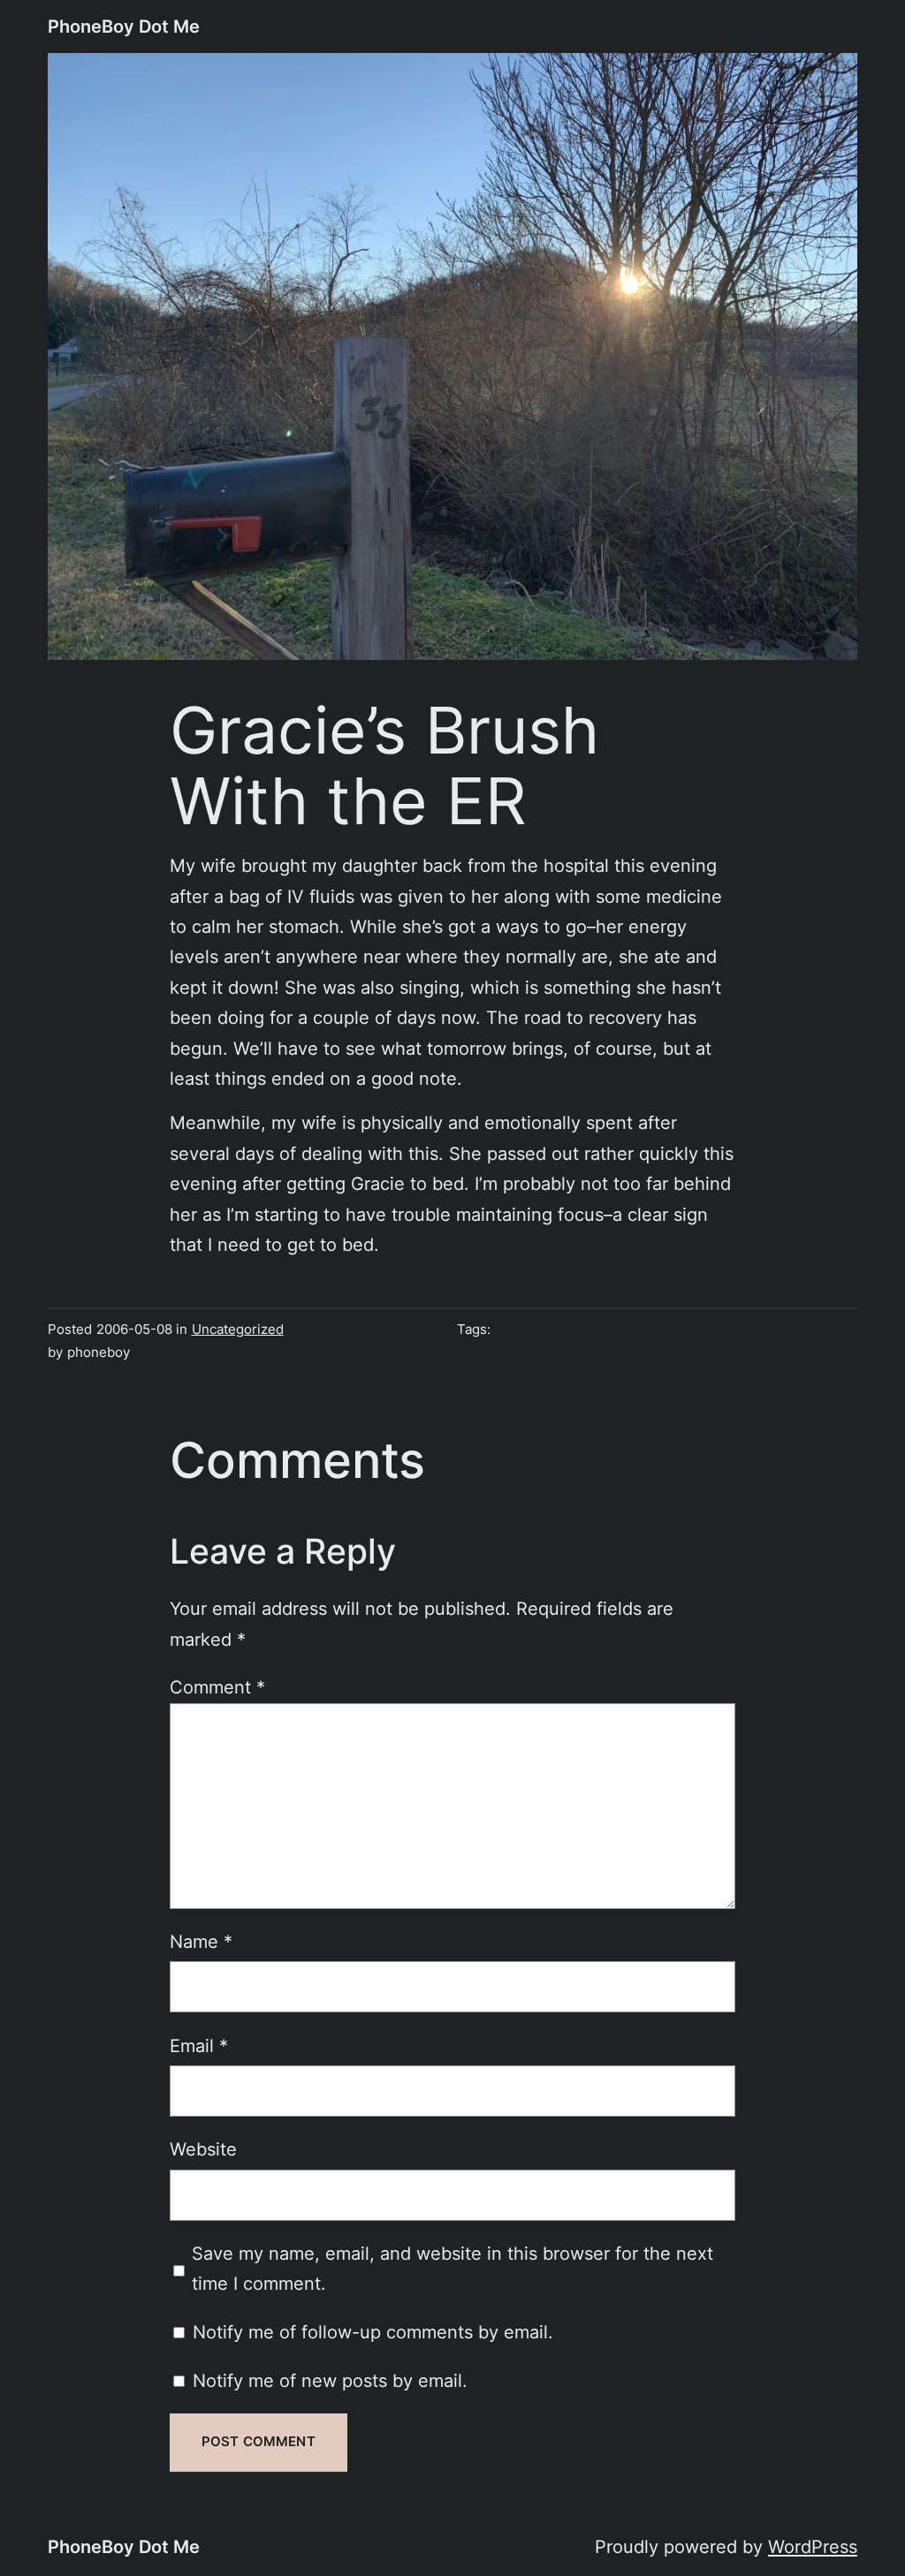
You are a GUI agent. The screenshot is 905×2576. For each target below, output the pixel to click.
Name (201, 1941)
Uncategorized (238, 1330)
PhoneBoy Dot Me (124, 26)
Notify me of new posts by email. (330, 2380)
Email (199, 2046)
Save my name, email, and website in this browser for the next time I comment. (452, 2268)
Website (203, 2149)
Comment (217, 1687)
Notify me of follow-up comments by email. (373, 2332)
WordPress (813, 2546)
